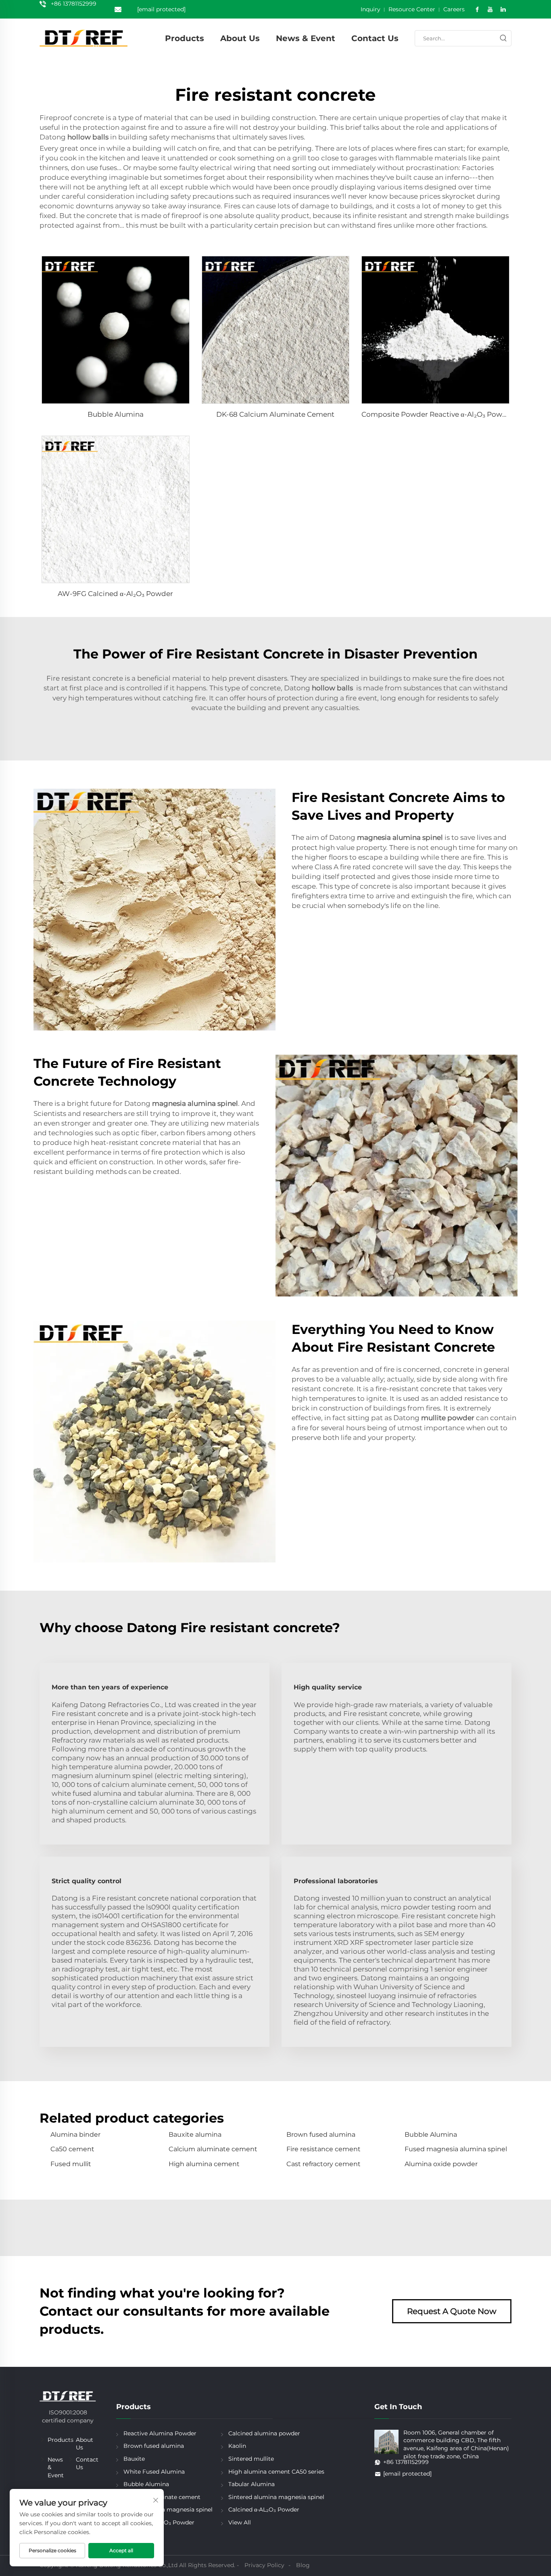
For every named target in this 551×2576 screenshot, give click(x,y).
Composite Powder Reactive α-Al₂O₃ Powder (438, 414)
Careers (454, 9)
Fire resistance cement (324, 2149)
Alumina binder (75, 2135)
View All (240, 2522)
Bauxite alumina (195, 2135)
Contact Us (375, 38)
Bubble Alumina (116, 414)
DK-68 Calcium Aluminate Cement (275, 414)
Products (185, 38)
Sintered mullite (251, 2459)
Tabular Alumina (251, 2484)
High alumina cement (204, 2164)
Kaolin (237, 2446)
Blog (303, 2565)
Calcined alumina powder (264, 2433)
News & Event (306, 38)
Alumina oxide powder (441, 2164)
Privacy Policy (264, 2565)
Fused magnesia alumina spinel (456, 2149)
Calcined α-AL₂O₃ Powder (264, 2510)
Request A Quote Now (452, 2311)
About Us (240, 38)
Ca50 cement (72, 2149)
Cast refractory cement (324, 2164)
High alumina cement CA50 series (276, 2472)
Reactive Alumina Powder (160, 2433)
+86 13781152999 (74, 4)
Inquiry (370, 9)
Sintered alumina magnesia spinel (276, 2497)
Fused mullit (71, 2164)
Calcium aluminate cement (213, 2149)
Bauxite (134, 2459)
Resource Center (412, 9)
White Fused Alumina (154, 2472)
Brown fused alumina (321, 2135)
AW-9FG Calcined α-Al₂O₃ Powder (115, 594)
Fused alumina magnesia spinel (168, 2510)
